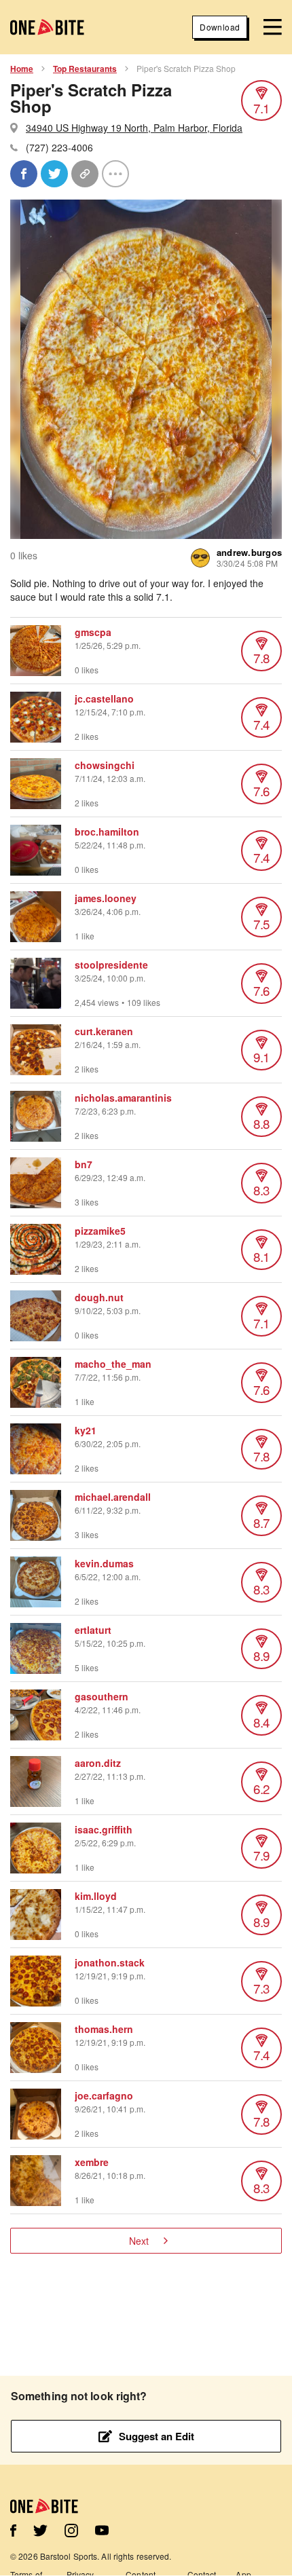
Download (220, 27)
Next (139, 2241)
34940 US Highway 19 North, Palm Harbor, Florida (134, 128)
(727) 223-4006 (59, 147)
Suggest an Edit (157, 2436)
